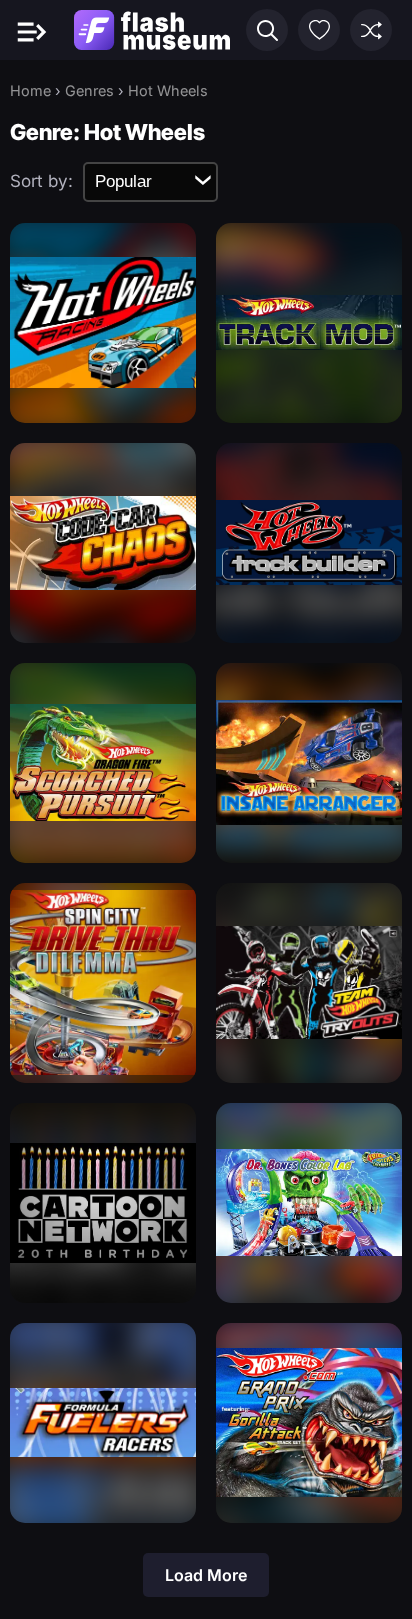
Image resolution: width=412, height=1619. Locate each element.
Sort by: (41, 181)
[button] (267, 30)
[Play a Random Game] (371, 30)
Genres (89, 90)
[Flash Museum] (152, 30)
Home (30, 90)
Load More (206, 1575)
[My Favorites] (319, 30)
